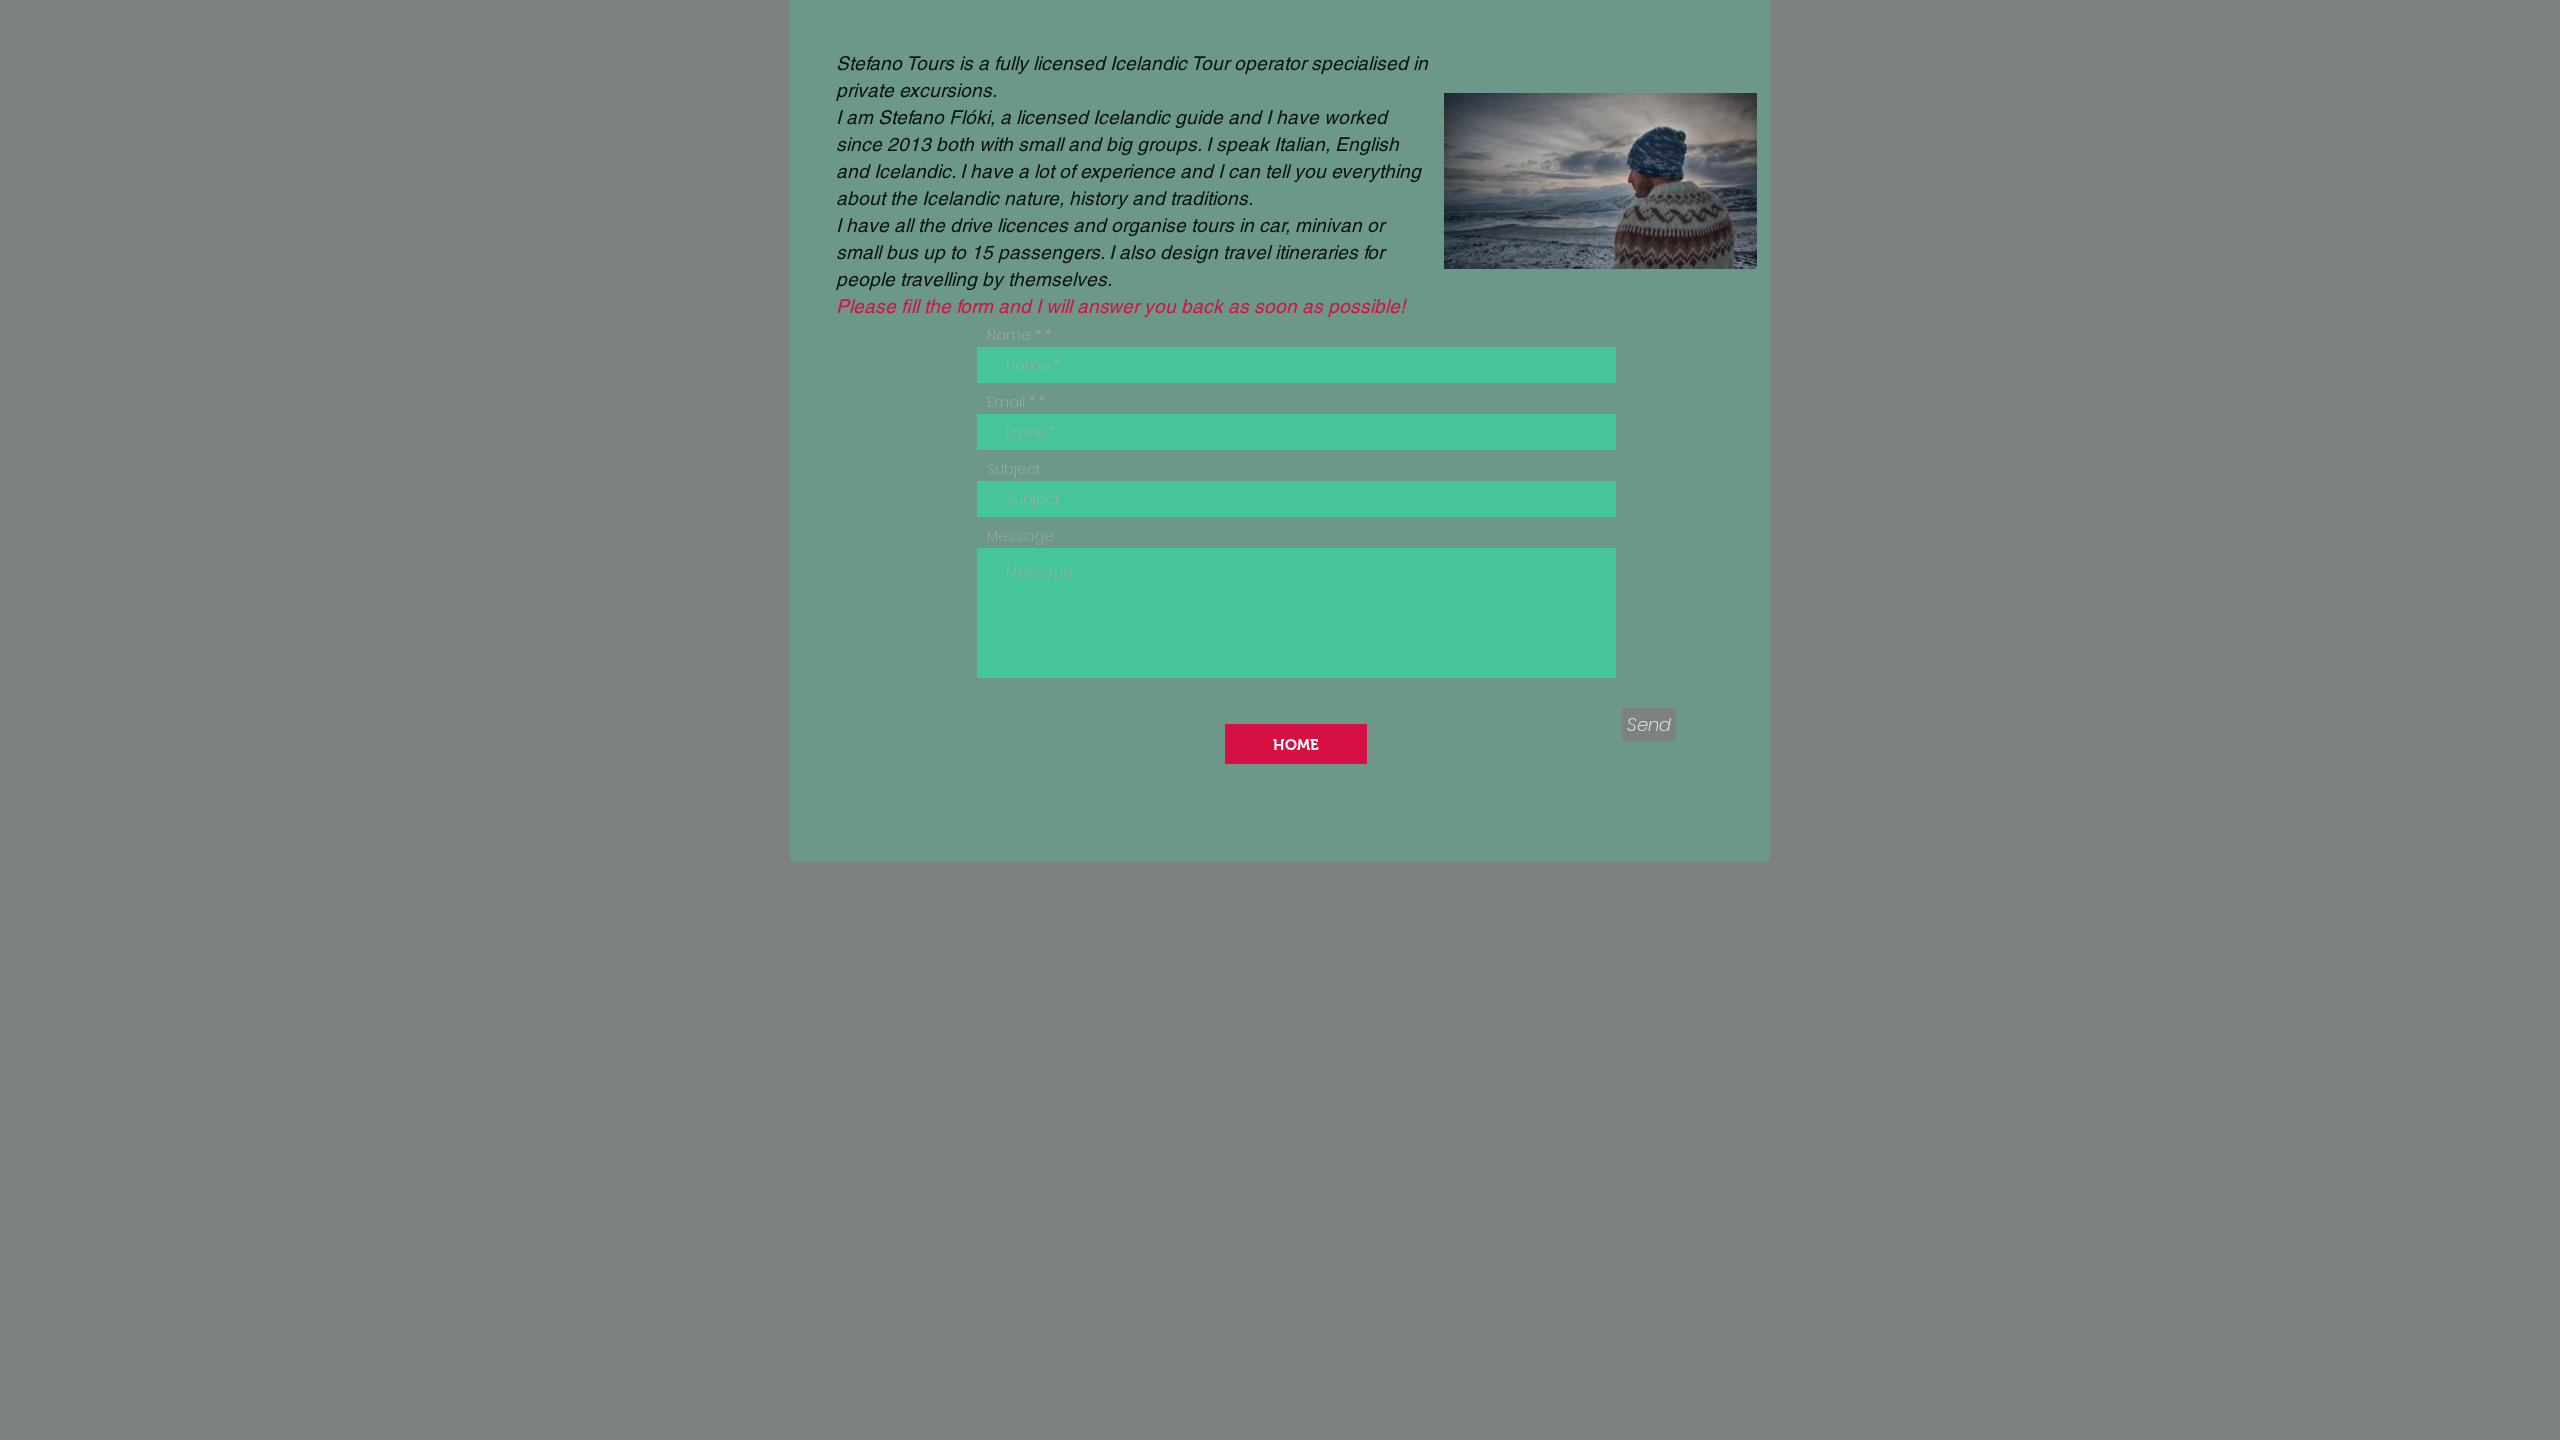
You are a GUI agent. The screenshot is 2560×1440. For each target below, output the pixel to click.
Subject (1014, 469)
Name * (1014, 335)
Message (1020, 536)
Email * (1011, 402)
